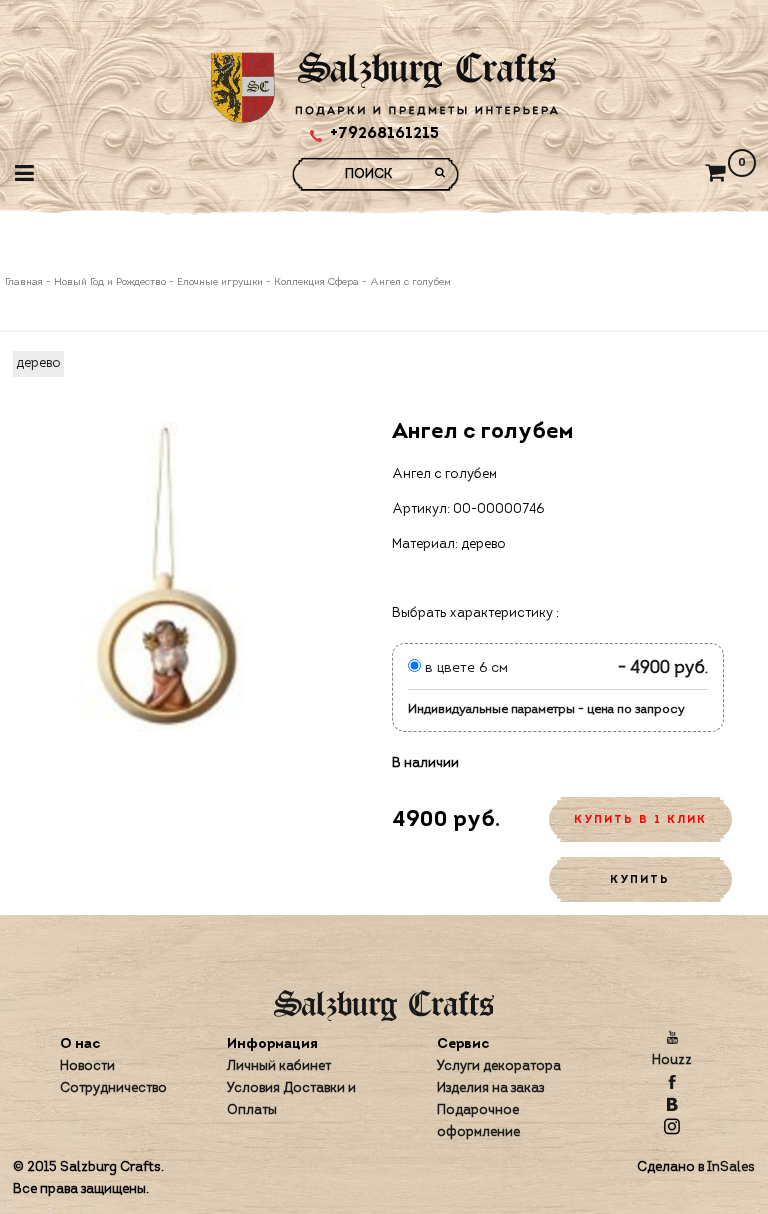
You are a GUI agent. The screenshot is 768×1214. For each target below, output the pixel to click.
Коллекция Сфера (316, 282)
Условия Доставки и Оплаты (291, 1099)
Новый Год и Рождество (110, 282)
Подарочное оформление (478, 1121)
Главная (25, 282)
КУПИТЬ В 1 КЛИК (640, 820)
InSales (731, 1167)
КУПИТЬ (640, 880)
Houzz (672, 1060)
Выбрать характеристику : (475, 613)
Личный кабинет (279, 1066)
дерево (38, 363)
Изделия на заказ (490, 1088)
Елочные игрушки (220, 282)
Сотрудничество (113, 1088)
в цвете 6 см (464, 668)
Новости (87, 1066)
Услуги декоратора (499, 1066)
